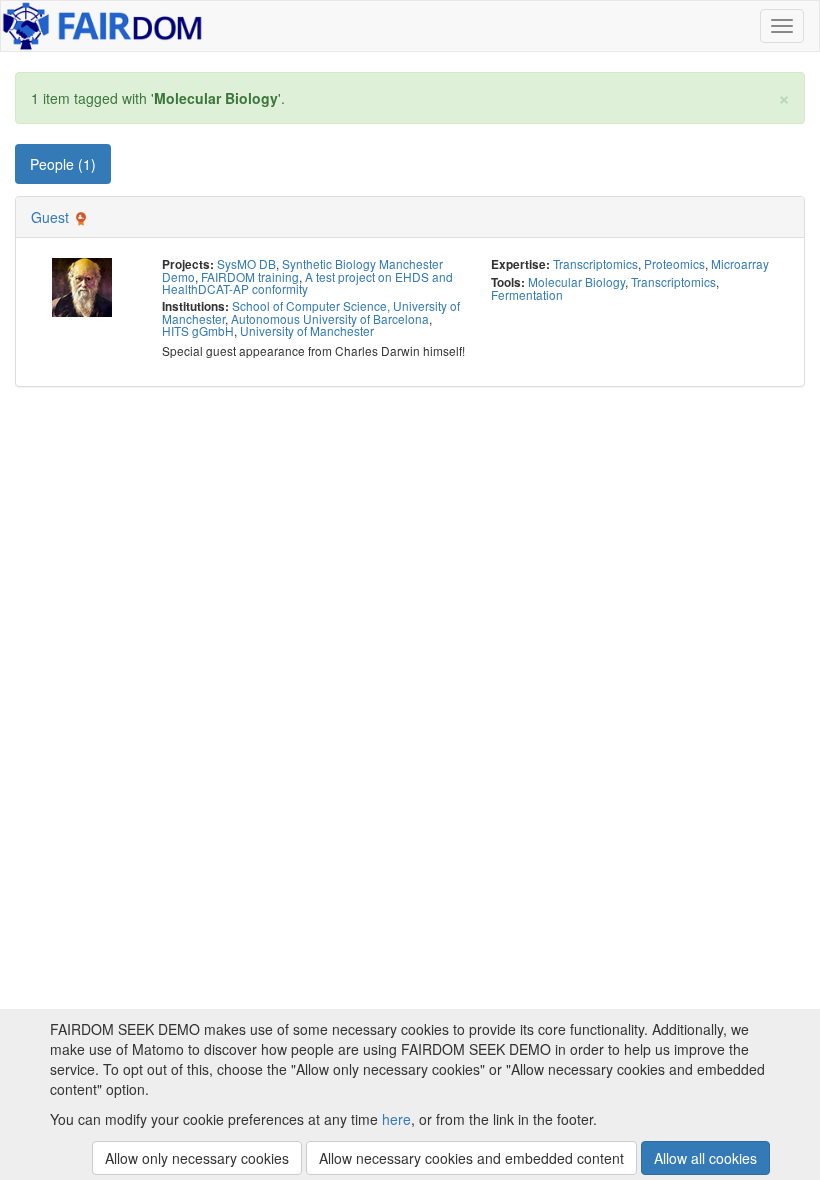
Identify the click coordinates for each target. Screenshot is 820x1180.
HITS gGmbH (198, 330)
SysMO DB (246, 263)
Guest (50, 217)
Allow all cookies (705, 1158)
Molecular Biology (576, 281)
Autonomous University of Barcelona (330, 318)
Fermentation (527, 294)
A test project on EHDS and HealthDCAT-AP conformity (307, 282)
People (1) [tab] (63, 164)
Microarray (740, 263)
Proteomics (674, 263)
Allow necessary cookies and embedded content (471, 1158)
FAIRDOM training (250, 276)
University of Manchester (307, 330)
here (396, 1119)
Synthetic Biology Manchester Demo (302, 270)
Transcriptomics (595, 263)
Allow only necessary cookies (197, 1158)
